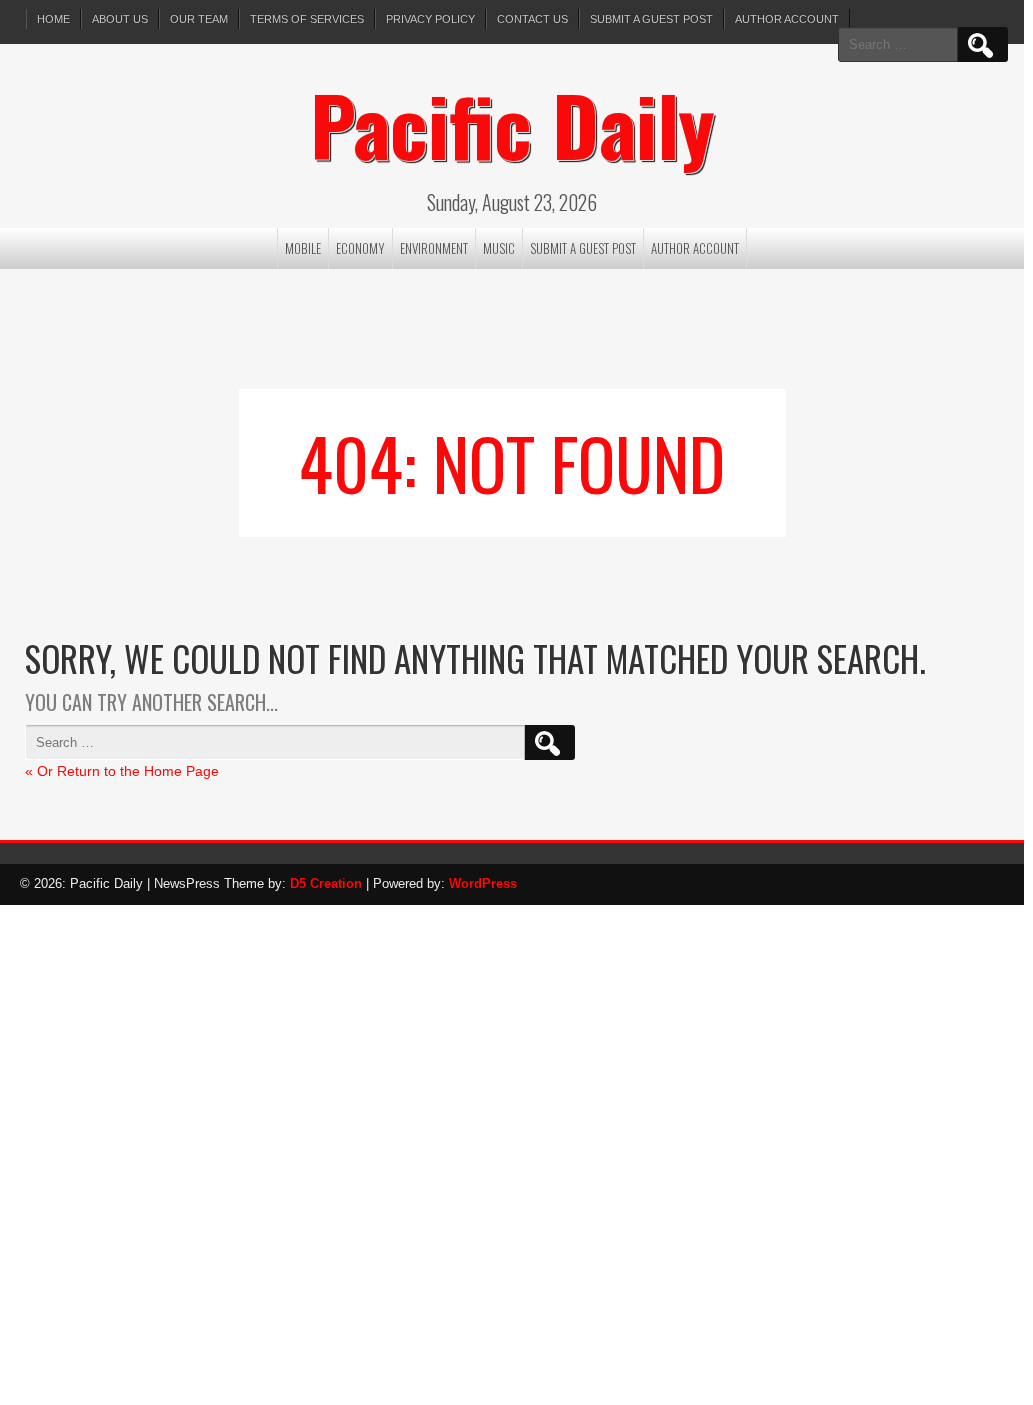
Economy (360, 248)
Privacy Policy (430, 19)
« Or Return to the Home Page (122, 771)
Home (53, 19)
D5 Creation (326, 883)
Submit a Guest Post (651, 19)
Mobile (303, 248)
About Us (120, 19)
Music (499, 248)
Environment (434, 248)
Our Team (199, 19)
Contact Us (532, 19)
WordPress (483, 883)
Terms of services (307, 19)
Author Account (787, 19)
